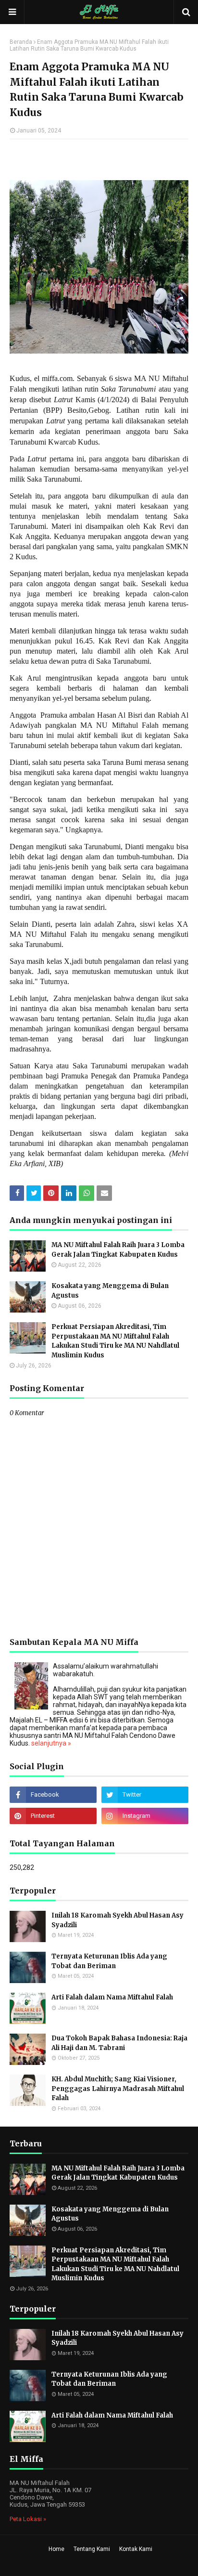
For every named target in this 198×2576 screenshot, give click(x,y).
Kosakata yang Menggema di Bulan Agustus (110, 1291)
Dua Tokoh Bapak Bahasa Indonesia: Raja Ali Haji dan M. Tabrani (119, 2043)
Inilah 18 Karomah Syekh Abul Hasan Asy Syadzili (118, 1920)
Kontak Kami (136, 2549)
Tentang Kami (92, 2549)
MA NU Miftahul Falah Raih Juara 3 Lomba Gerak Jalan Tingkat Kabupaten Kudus (118, 1250)
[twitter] (145, 1795)
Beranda (21, 42)
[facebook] (53, 1795)
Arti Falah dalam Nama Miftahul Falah (112, 1997)
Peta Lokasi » (28, 2519)
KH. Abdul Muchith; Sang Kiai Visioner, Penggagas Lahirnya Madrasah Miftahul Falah (118, 2089)
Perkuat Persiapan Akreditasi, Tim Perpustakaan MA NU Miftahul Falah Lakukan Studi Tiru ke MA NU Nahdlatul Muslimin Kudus (115, 1341)
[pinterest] (53, 1816)
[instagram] (145, 1816)
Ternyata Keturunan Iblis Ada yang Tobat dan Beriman (109, 1961)
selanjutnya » (51, 1743)
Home (56, 2549)
